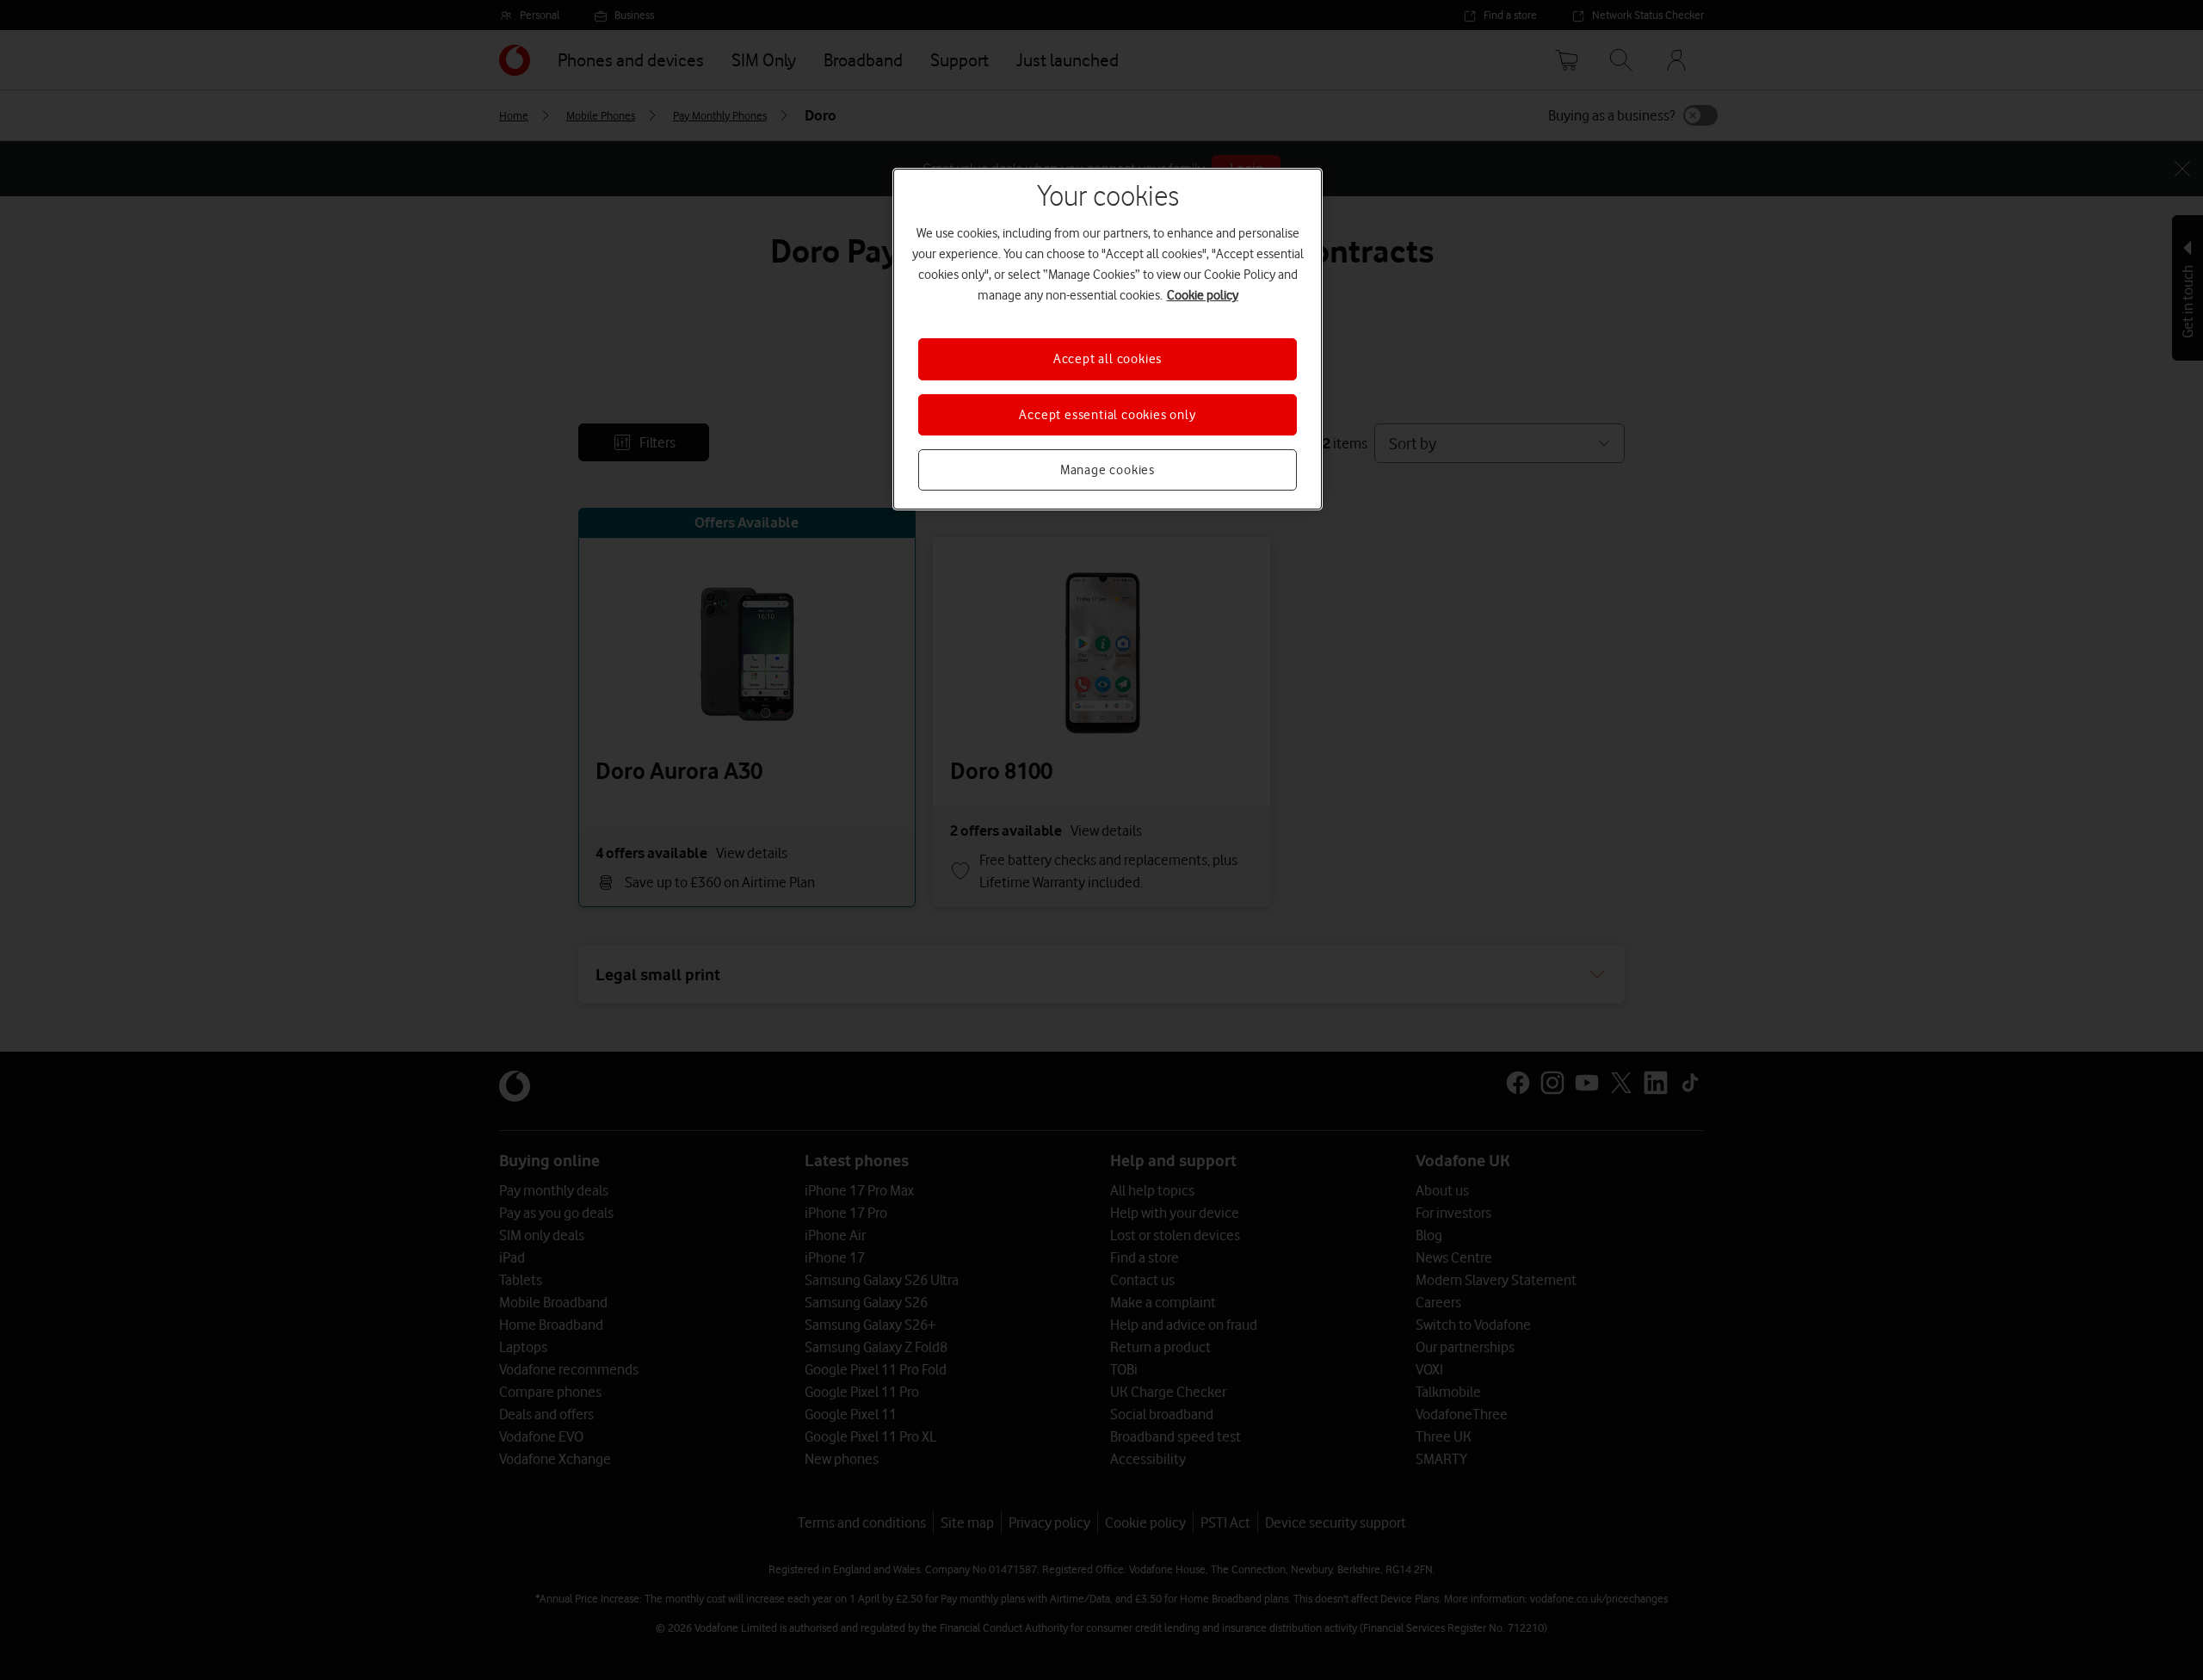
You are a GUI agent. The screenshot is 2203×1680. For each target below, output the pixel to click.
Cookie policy (1203, 295)
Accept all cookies (1108, 359)
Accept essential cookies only (1107, 415)
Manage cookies (1108, 470)
